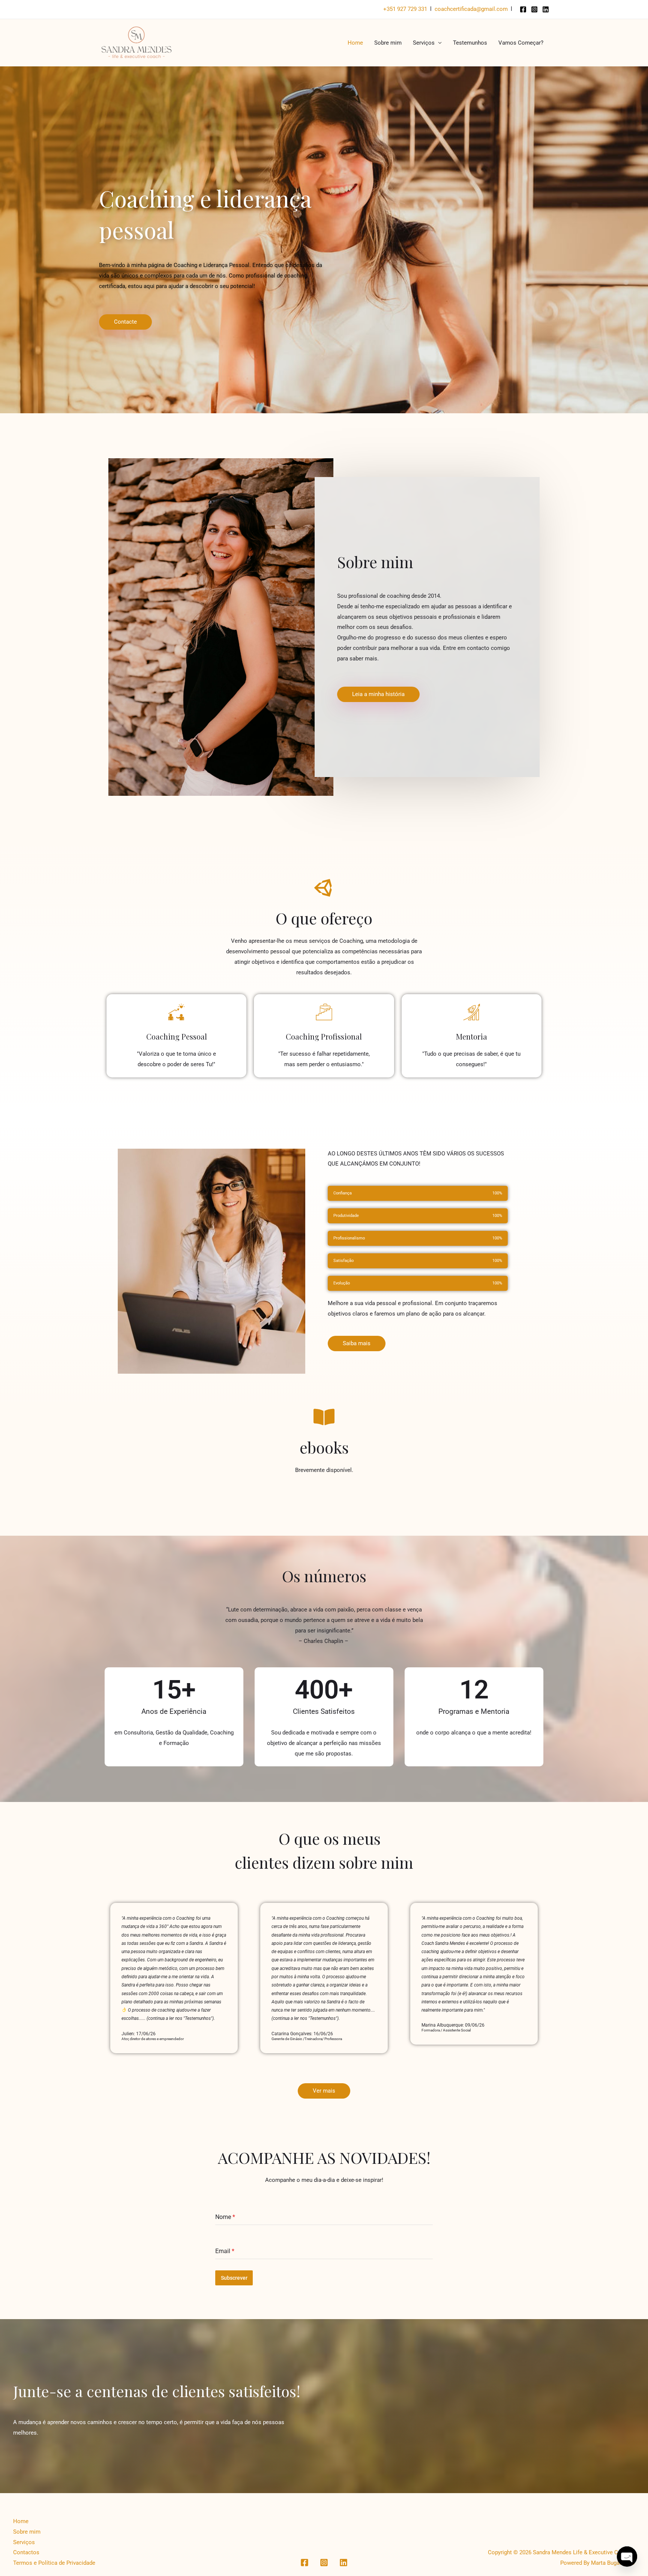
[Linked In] (546, 9)
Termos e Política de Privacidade (54, 2563)
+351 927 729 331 (405, 9)
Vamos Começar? (521, 43)
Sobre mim (388, 43)
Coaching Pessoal (177, 1036)
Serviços (424, 43)
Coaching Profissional (324, 1036)
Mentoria (472, 1036)
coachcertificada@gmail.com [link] (471, 9)
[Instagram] (534, 9)
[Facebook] (523, 9)
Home (355, 43)
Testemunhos (470, 43)
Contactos (26, 2552)
